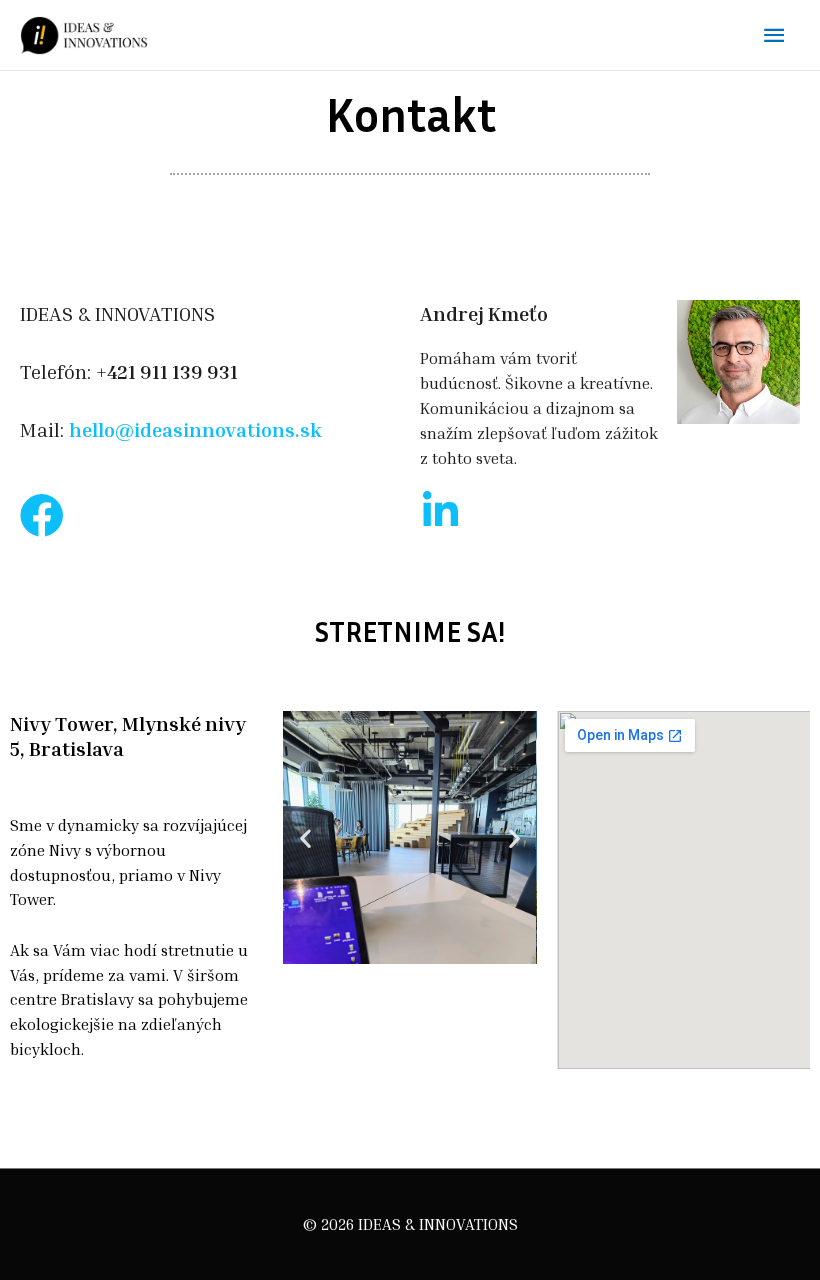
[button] (305, 837)
